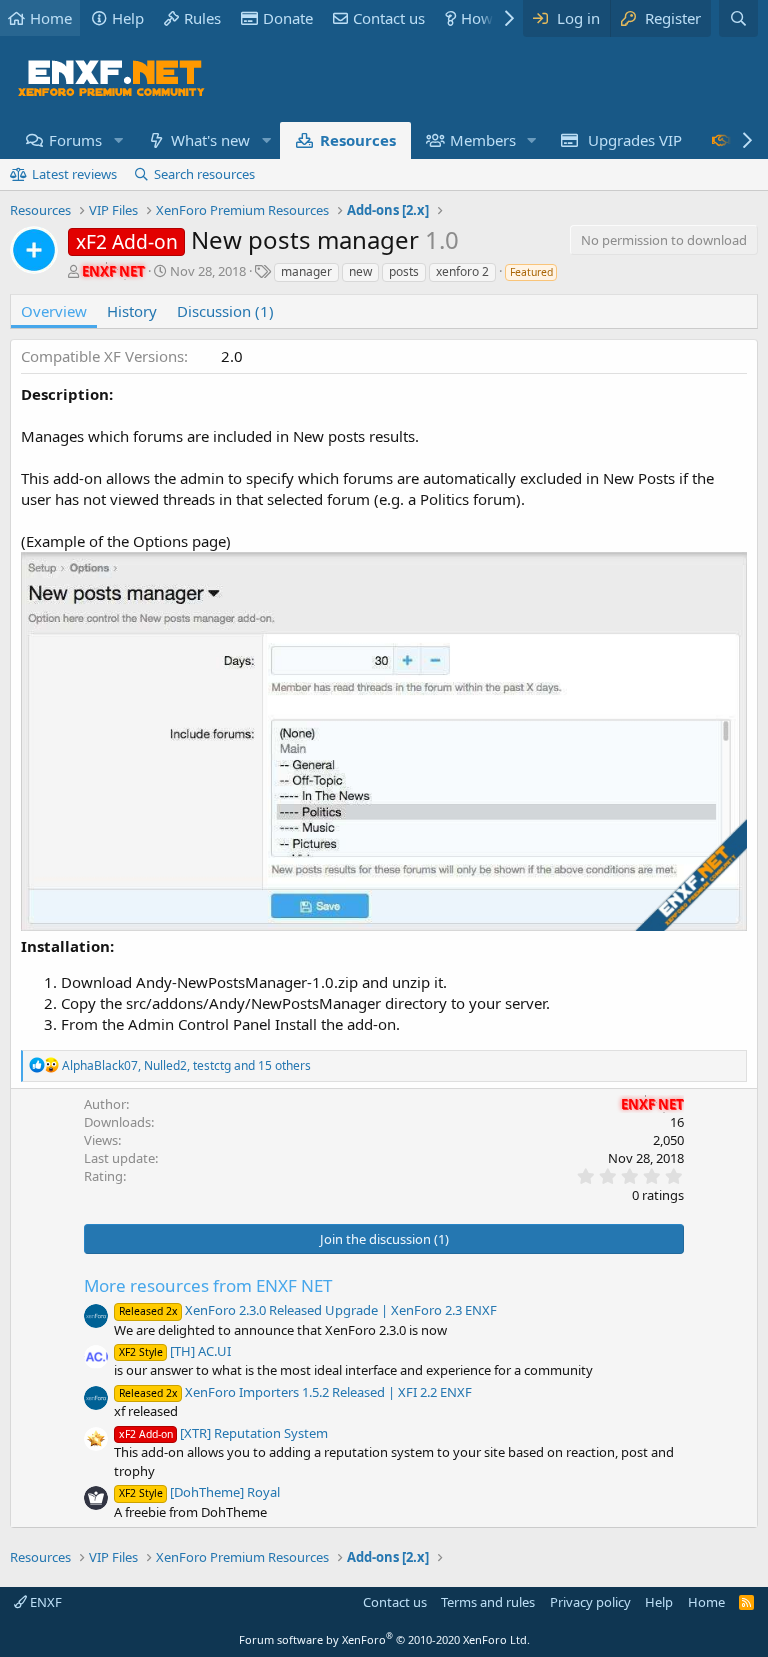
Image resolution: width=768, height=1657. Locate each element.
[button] (118, 140)
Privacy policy (590, 1602)
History (132, 311)
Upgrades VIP (635, 140)
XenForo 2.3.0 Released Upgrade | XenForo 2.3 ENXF (308, 1310)
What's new (210, 140)
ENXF (44, 1602)
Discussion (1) (225, 311)
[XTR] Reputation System (223, 1433)
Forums (75, 140)
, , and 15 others (186, 1065)
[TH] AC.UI (175, 1351)
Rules (202, 18)
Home (51, 18)
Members (483, 140)
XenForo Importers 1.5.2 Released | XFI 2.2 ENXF (295, 1392)
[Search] (738, 18)
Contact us (389, 18)
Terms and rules (488, 1602)
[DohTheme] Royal (199, 1492)
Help (128, 18)
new (360, 271)
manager (306, 271)
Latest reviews (74, 174)
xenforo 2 (462, 271)
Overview (54, 311)
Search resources (204, 174)
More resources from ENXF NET (208, 1285)
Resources (358, 140)
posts (404, 271)
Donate (288, 18)
